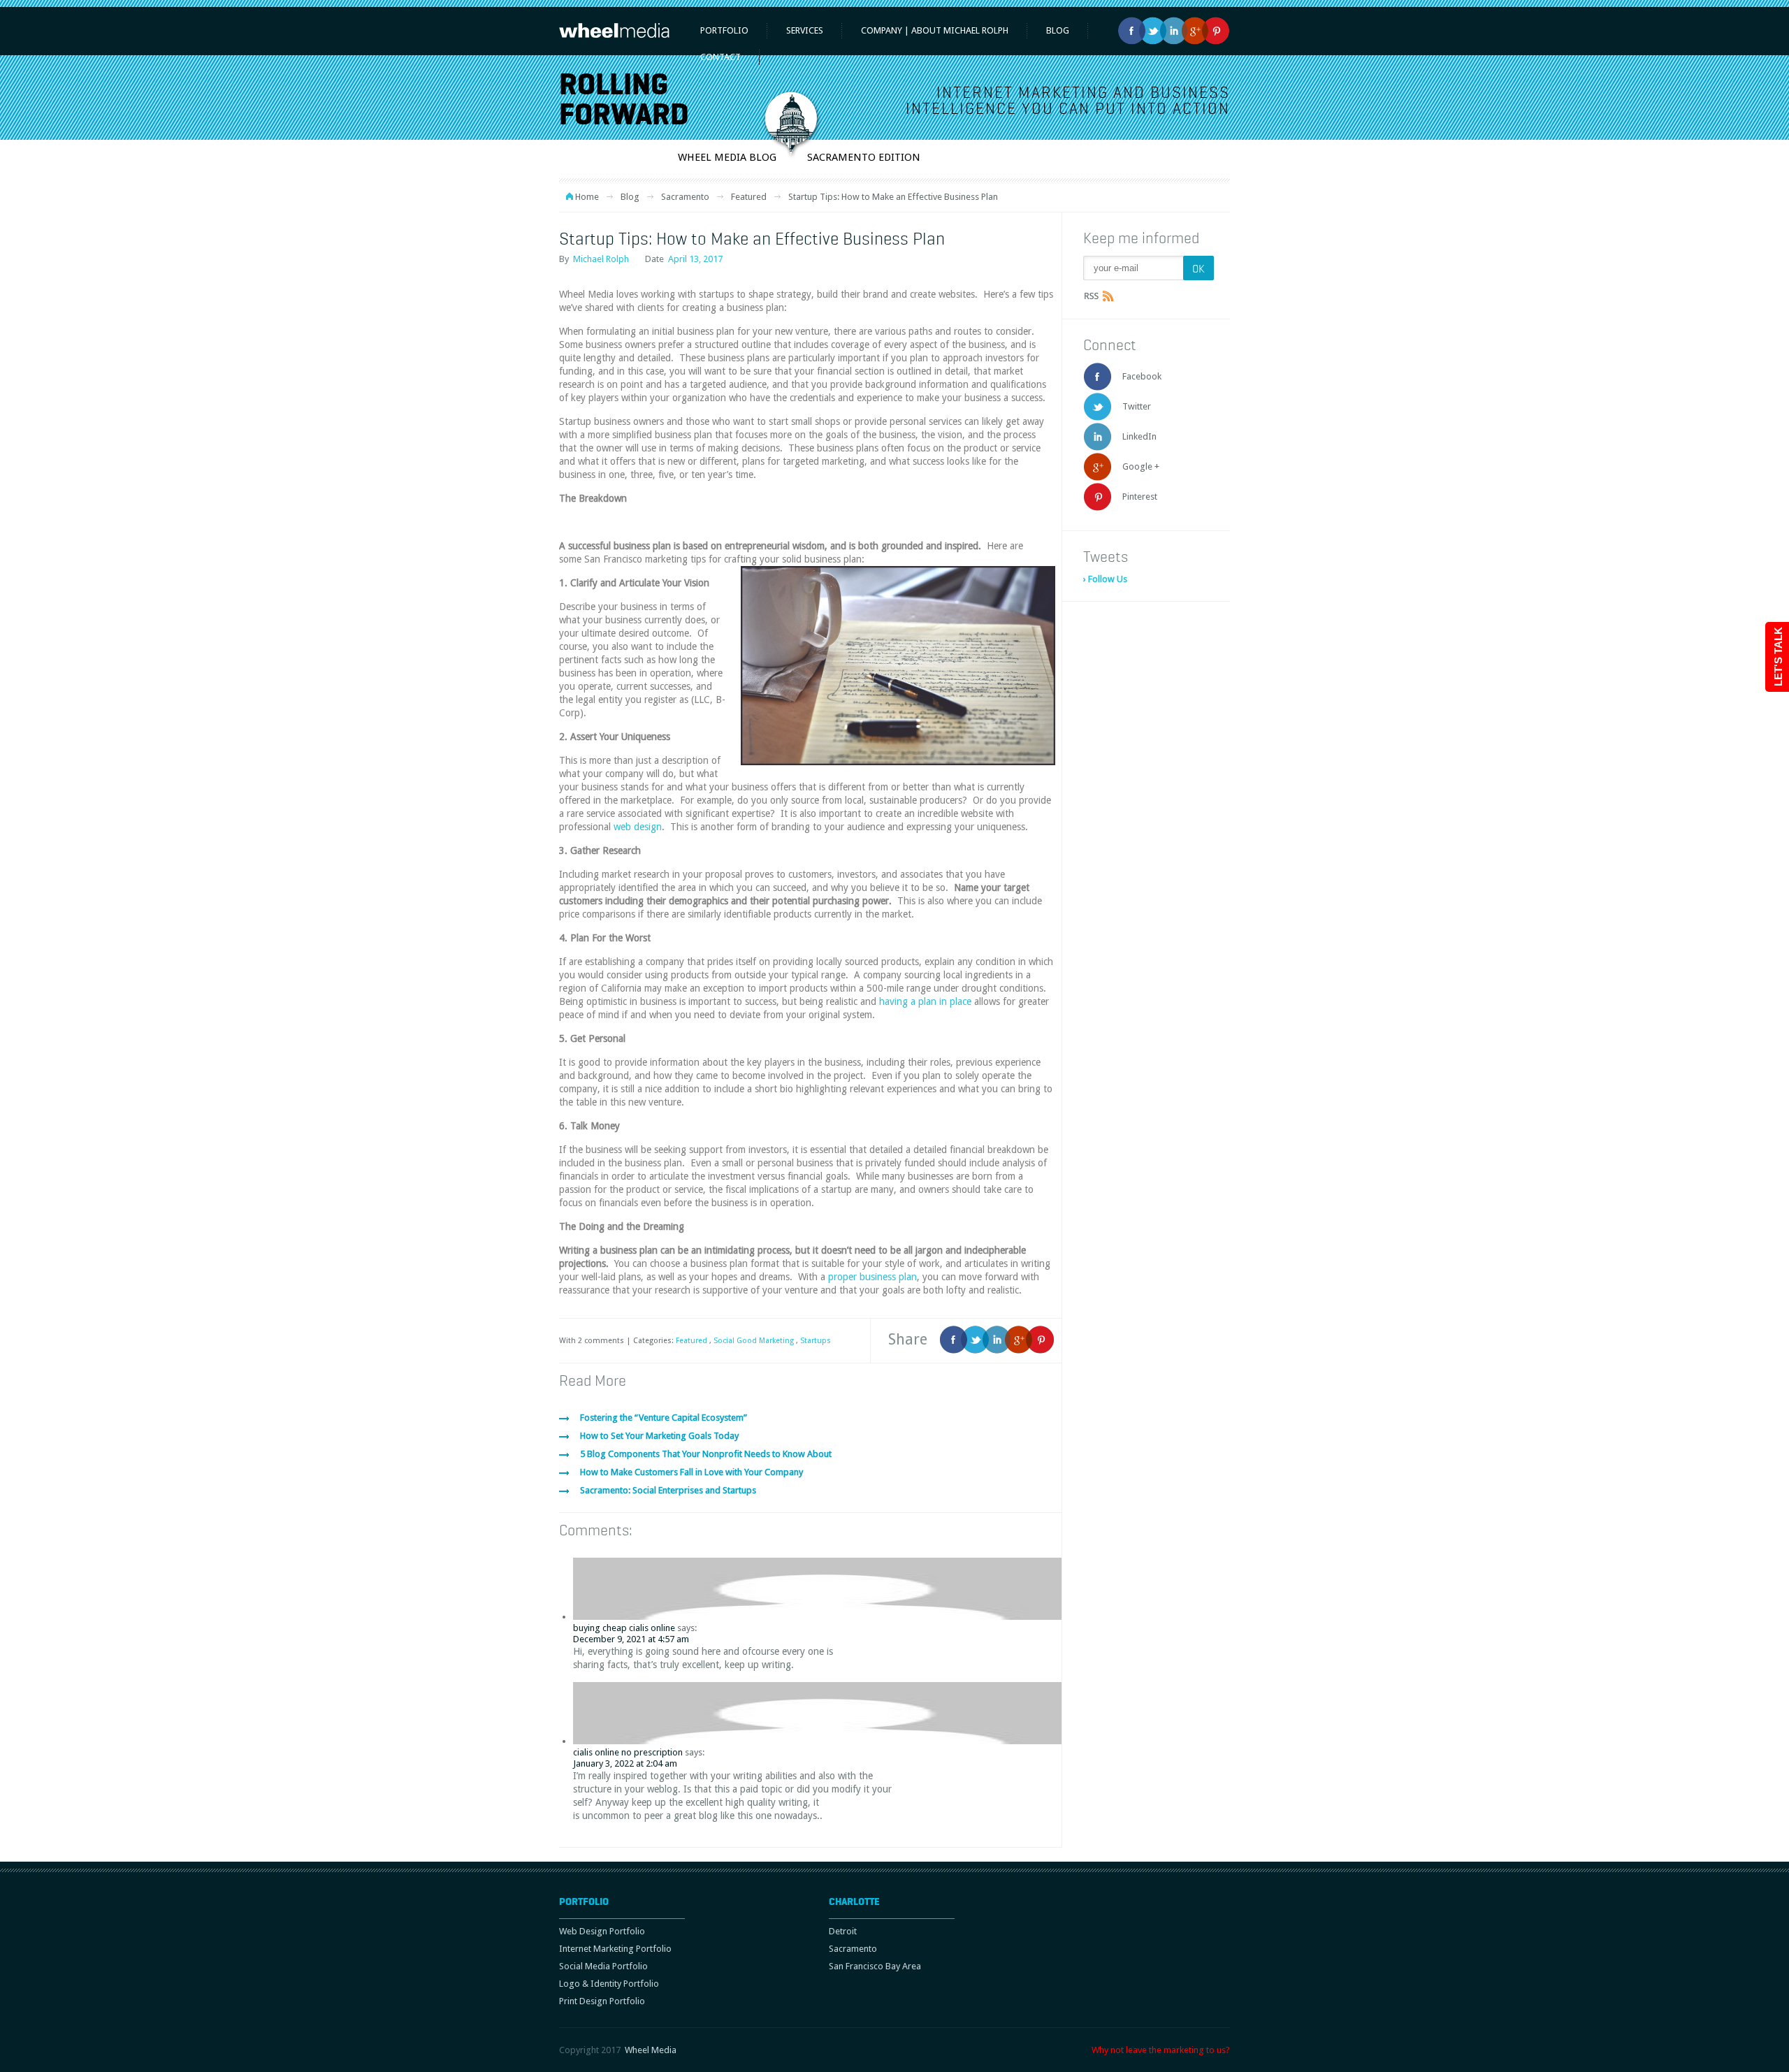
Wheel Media (651, 2050)
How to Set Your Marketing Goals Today (659, 1436)
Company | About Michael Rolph (935, 30)
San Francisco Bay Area (875, 1966)
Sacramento (685, 197)
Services (805, 30)
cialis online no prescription (628, 1752)
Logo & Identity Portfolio (609, 1984)
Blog (630, 197)
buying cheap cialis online (624, 1628)
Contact (720, 57)
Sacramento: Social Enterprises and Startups (668, 1490)
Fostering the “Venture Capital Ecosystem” (664, 1418)
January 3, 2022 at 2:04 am (625, 1763)
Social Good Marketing (754, 1341)
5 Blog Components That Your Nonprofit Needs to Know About (706, 1454)
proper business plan (872, 1277)
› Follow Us (1105, 579)
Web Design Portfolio (602, 1931)
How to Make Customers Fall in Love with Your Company (691, 1472)
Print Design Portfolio (602, 2001)
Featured (749, 197)
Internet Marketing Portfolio (615, 1949)
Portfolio (724, 30)
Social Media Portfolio (603, 1966)
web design (638, 827)
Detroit (843, 1931)
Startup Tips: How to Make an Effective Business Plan (752, 238)
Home (587, 197)
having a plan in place (925, 1001)
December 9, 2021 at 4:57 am (631, 1639)
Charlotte (854, 1901)
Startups (816, 1341)
